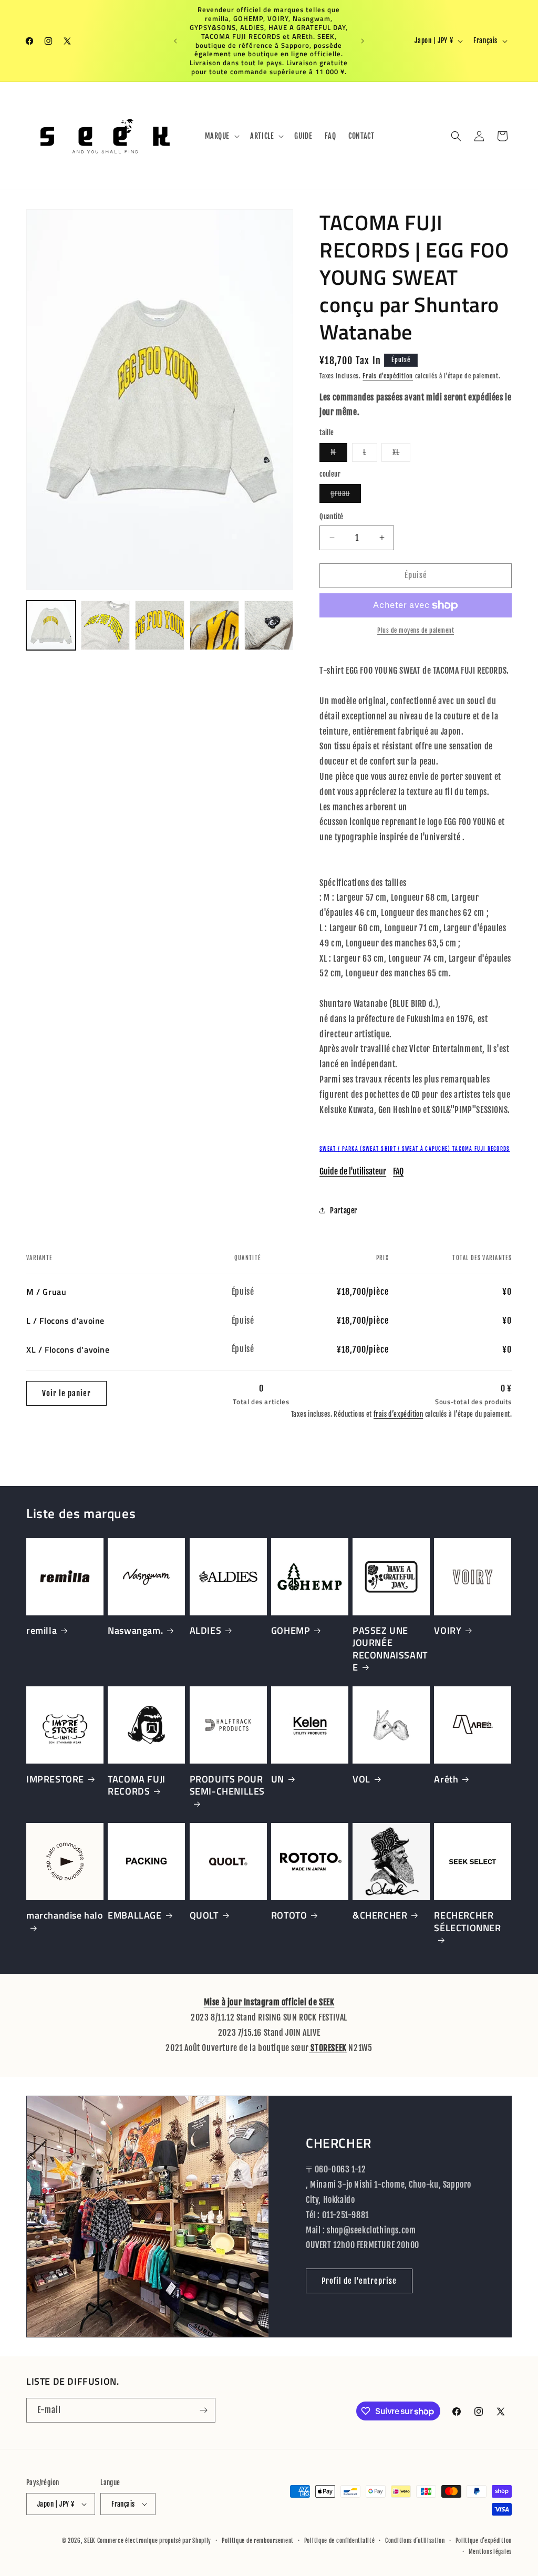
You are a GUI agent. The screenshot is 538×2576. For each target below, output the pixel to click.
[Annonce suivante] (363, 41)
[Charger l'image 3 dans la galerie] (160, 625)
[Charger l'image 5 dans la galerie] (269, 625)
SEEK (90, 2541)
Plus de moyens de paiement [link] (416, 630)
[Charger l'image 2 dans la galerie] (106, 625)
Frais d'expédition (388, 376)
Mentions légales (490, 2552)
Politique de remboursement (258, 2541)
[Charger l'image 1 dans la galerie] (51, 625)
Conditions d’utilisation (415, 2541)
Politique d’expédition (484, 2541)
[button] (221, 136)
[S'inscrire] (203, 2410)
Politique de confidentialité (340, 2541)
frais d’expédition (398, 1414)
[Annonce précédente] (175, 41)
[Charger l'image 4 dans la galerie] (214, 625)
